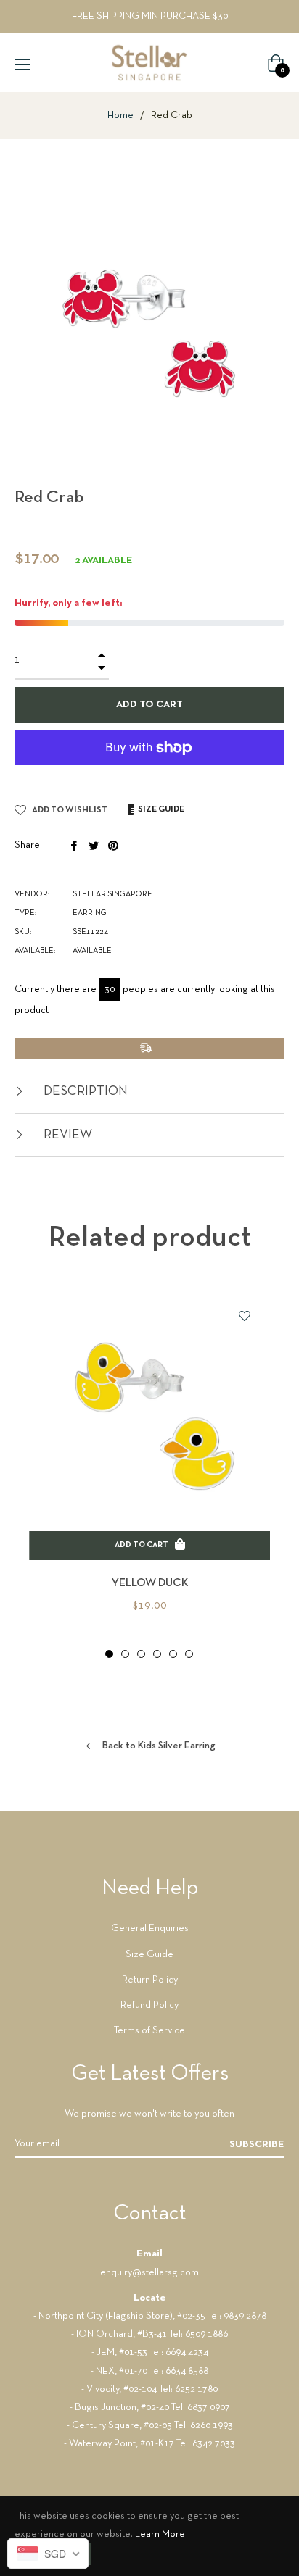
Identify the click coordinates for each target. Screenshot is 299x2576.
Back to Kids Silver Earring (158, 1746)
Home (120, 116)
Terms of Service (149, 2031)
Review (66, 1135)
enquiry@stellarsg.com (149, 2273)
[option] (149, 1476)
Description (84, 1092)
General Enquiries (150, 1929)
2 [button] (125, 1654)
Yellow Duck (150, 1583)
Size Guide (149, 1955)
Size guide (160, 809)
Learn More (160, 2534)
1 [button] (109, 1654)
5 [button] (173, 1654)
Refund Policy (149, 2005)
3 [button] (141, 1654)
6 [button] (189, 1654)
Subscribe (257, 2144)
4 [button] (157, 1654)
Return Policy (150, 1980)
